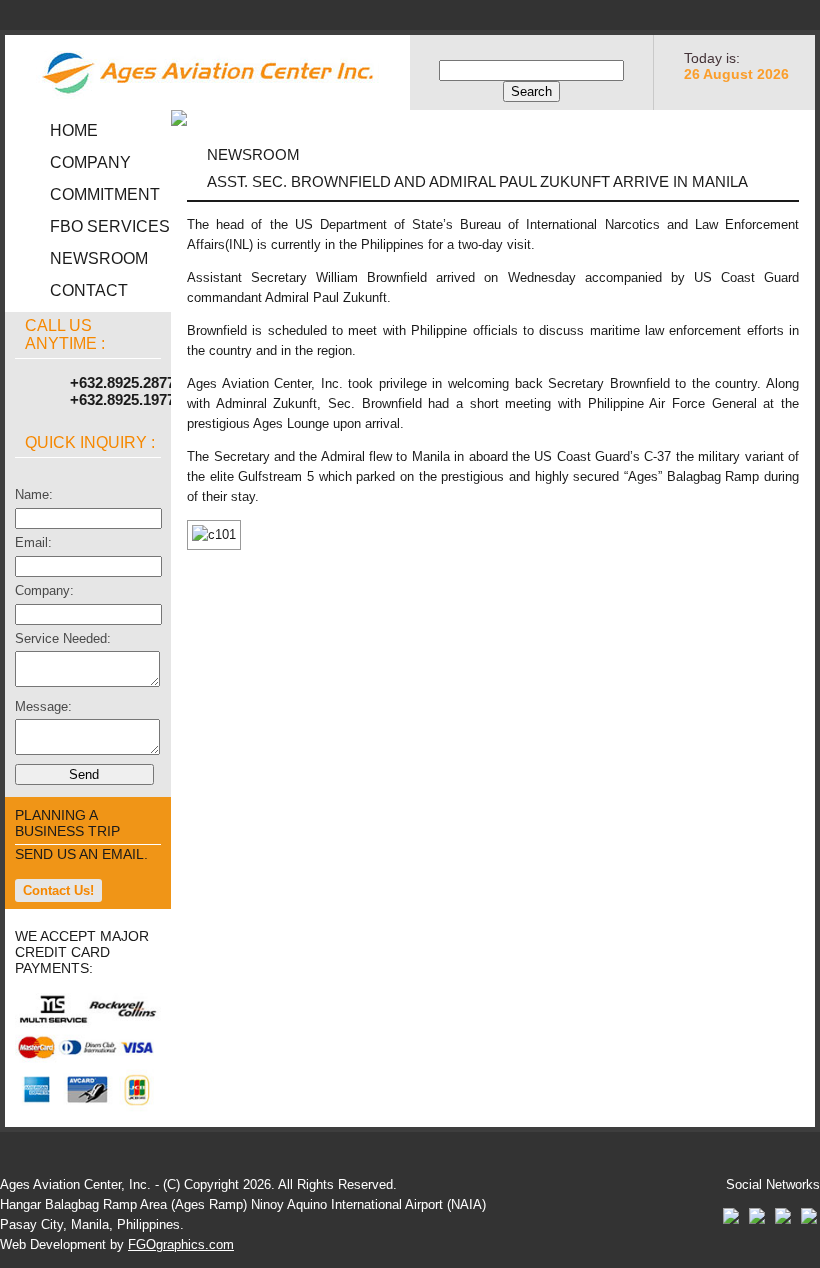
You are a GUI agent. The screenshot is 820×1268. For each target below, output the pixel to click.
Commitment (105, 194)
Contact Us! (58, 890)
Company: (44, 590)
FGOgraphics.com (181, 1244)
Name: (34, 494)
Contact (89, 290)
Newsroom (99, 258)
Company (90, 162)
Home (74, 130)
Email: (33, 542)
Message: (43, 706)
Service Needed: (63, 638)
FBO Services (110, 226)
